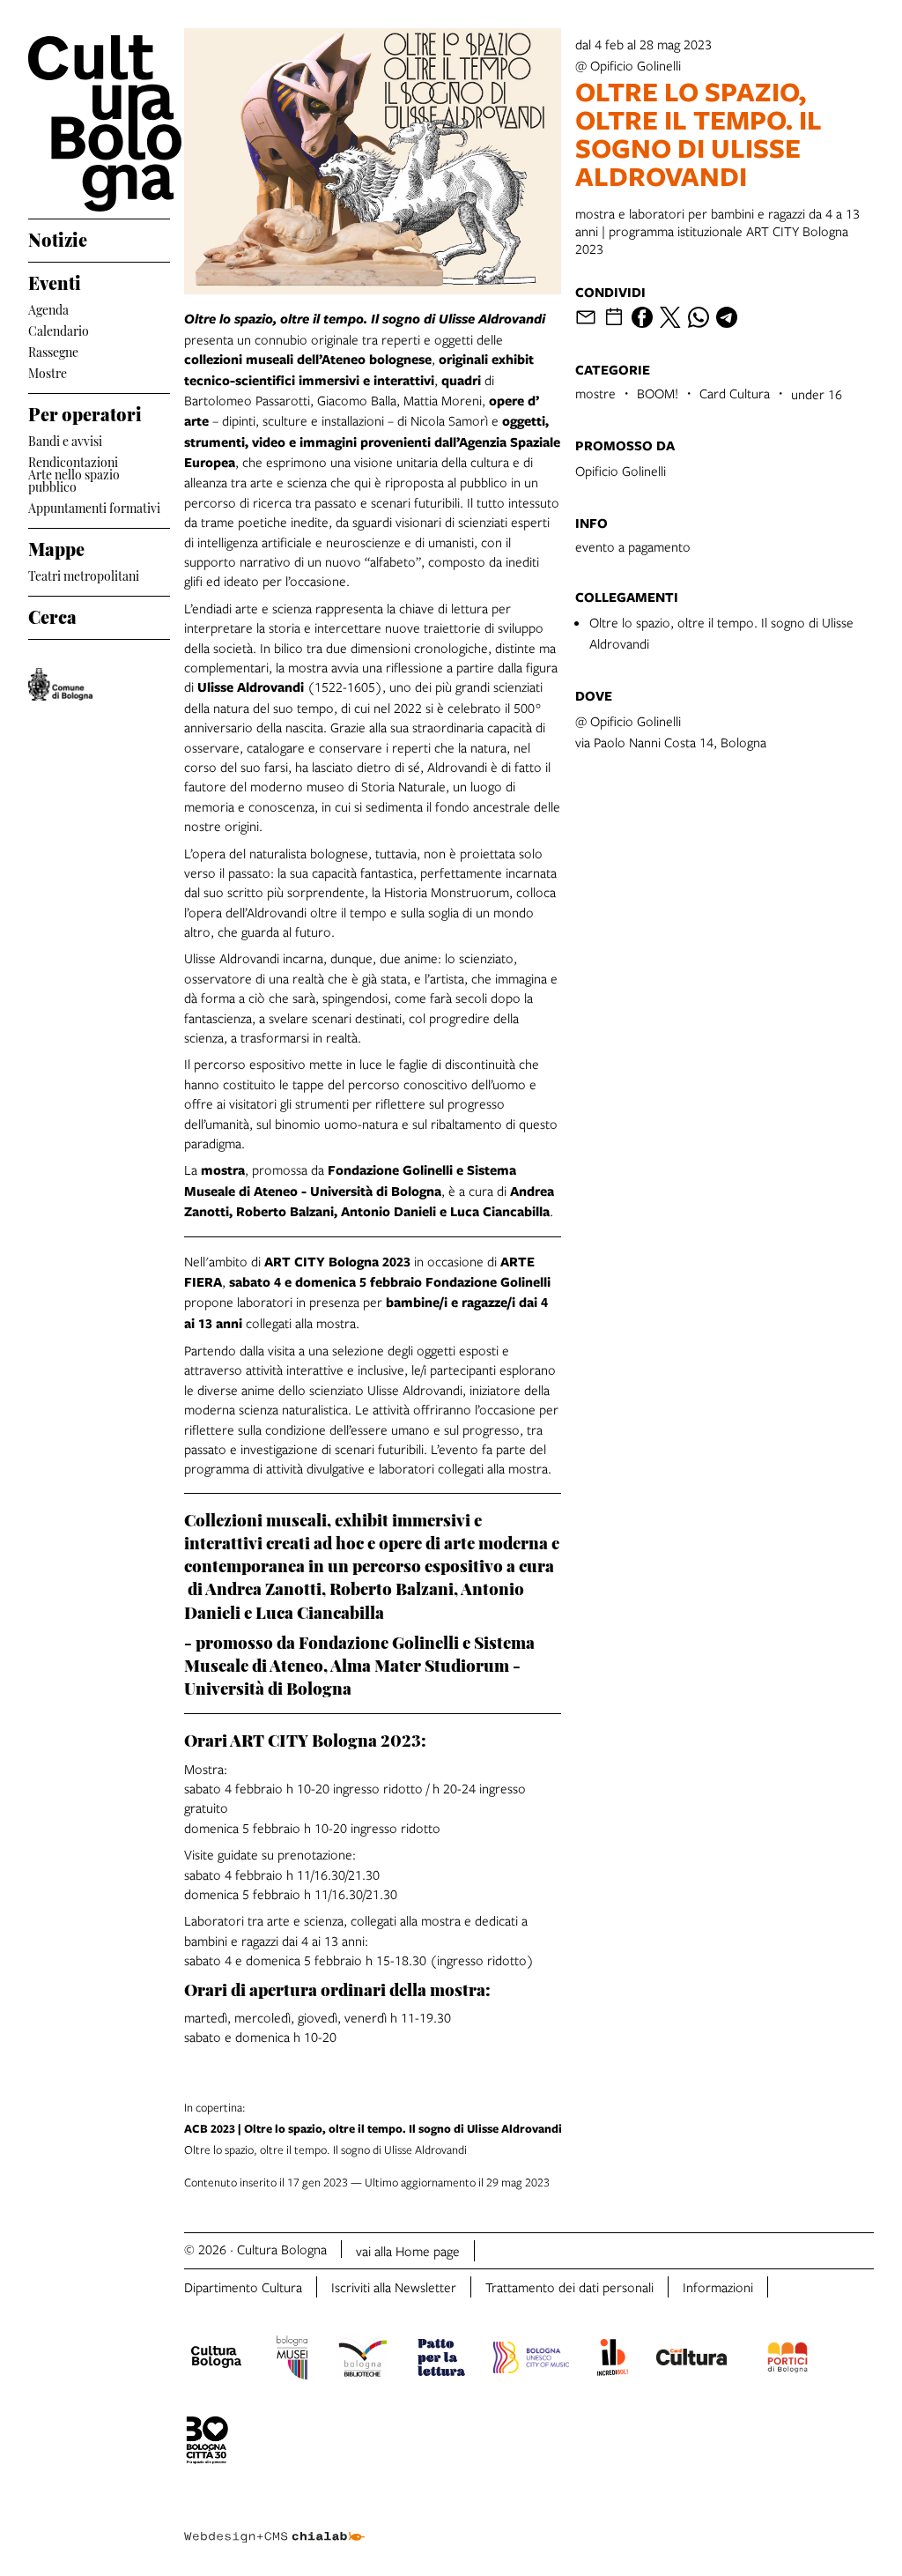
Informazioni (718, 2287)
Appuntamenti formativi (94, 506)
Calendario (59, 329)
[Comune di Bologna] (60, 684)
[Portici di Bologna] (787, 2360)
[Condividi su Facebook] (642, 317)
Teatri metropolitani (84, 574)
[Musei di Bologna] (292, 2360)
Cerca (52, 614)
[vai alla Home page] (99, 123)
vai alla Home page (408, 2251)
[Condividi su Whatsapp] (699, 317)
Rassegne (53, 350)
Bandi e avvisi (65, 439)
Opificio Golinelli (621, 471)
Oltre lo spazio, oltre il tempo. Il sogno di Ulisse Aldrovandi (373, 2128)
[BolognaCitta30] (207, 2443)
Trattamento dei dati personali (569, 2287)
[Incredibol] (613, 2360)
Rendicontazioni (73, 460)
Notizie (58, 237)
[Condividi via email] (586, 317)
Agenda (48, 308)
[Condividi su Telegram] (727, 317)
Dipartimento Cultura (243, 2287)
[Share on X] (670, 317)
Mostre (48, 371)
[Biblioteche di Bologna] (362, 2360)
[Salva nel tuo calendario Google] (614, 317)
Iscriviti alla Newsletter (394, 2287)
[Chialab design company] (274, 2523)
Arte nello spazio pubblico (74, 480)
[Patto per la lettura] (441, 2360)
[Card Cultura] (691, 2359)
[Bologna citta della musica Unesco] (531, 2360)
